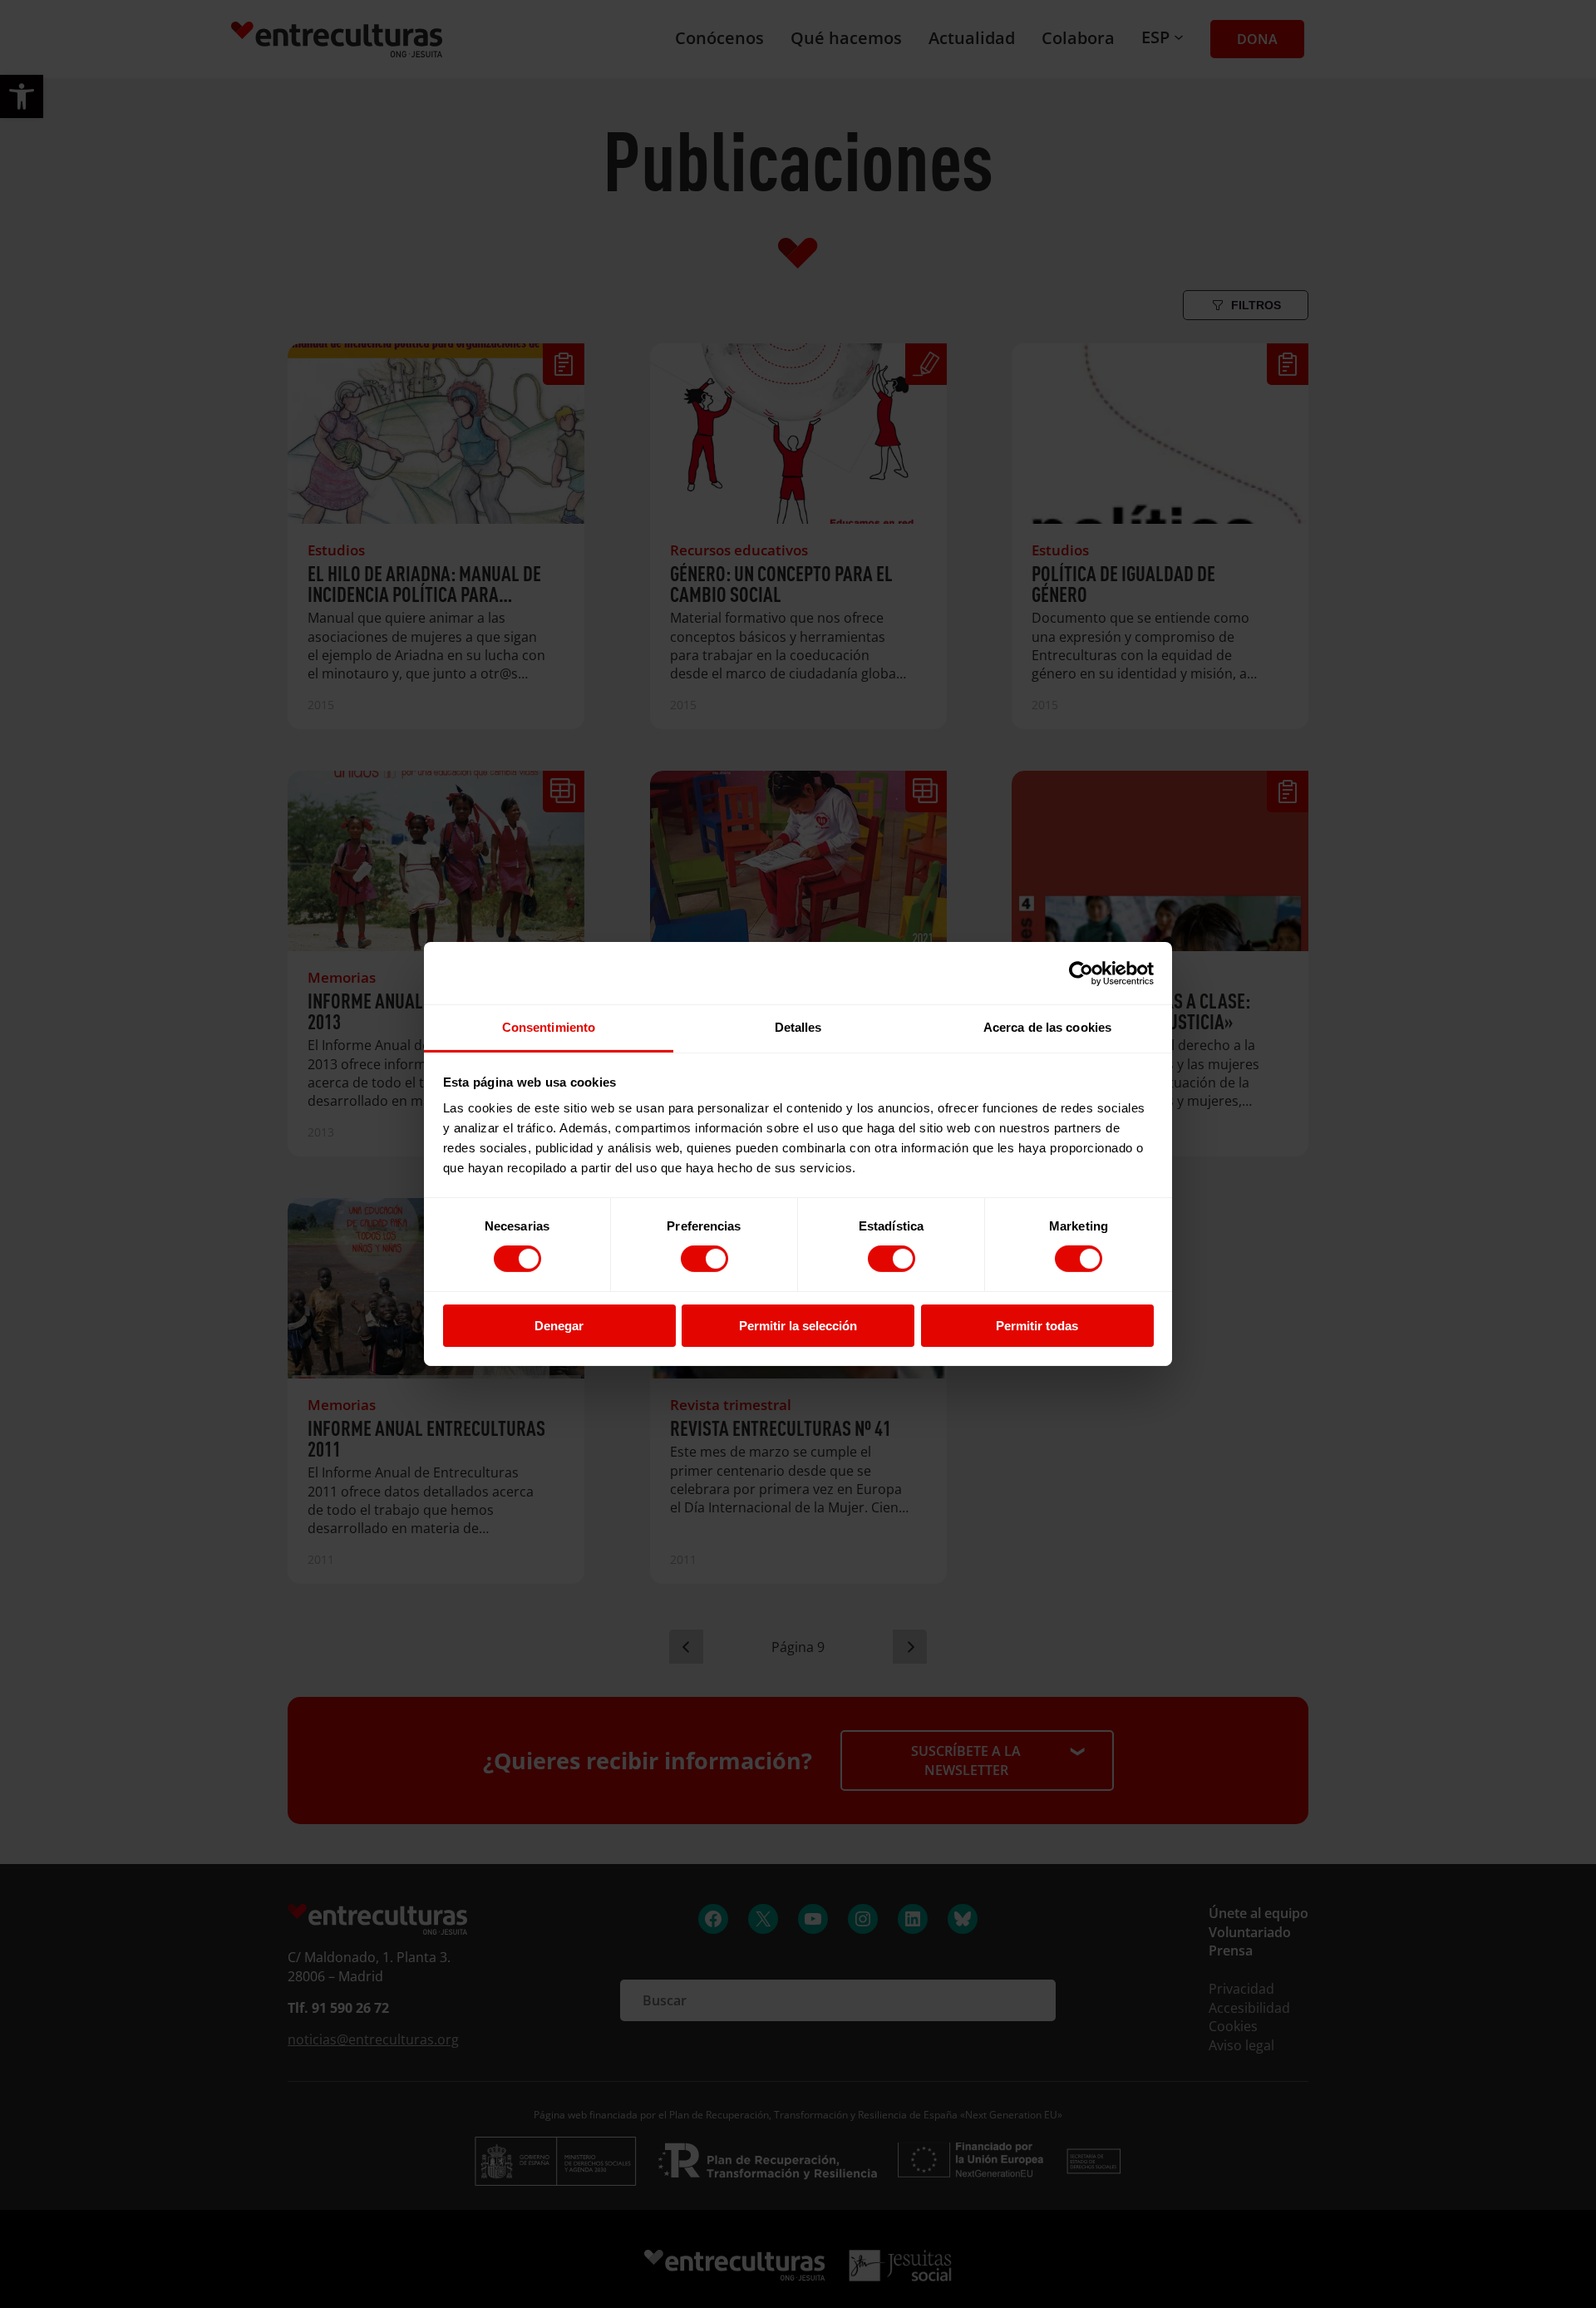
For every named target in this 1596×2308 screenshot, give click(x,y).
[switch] (704, 1259)
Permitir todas (1037, 1326)
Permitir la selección (798, 1326)
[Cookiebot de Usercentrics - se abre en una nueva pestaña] (1081, 973)
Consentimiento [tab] (549, 1027)
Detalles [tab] (798, 1027)
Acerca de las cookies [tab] (1047, 1027)
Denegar (559, 1326)
